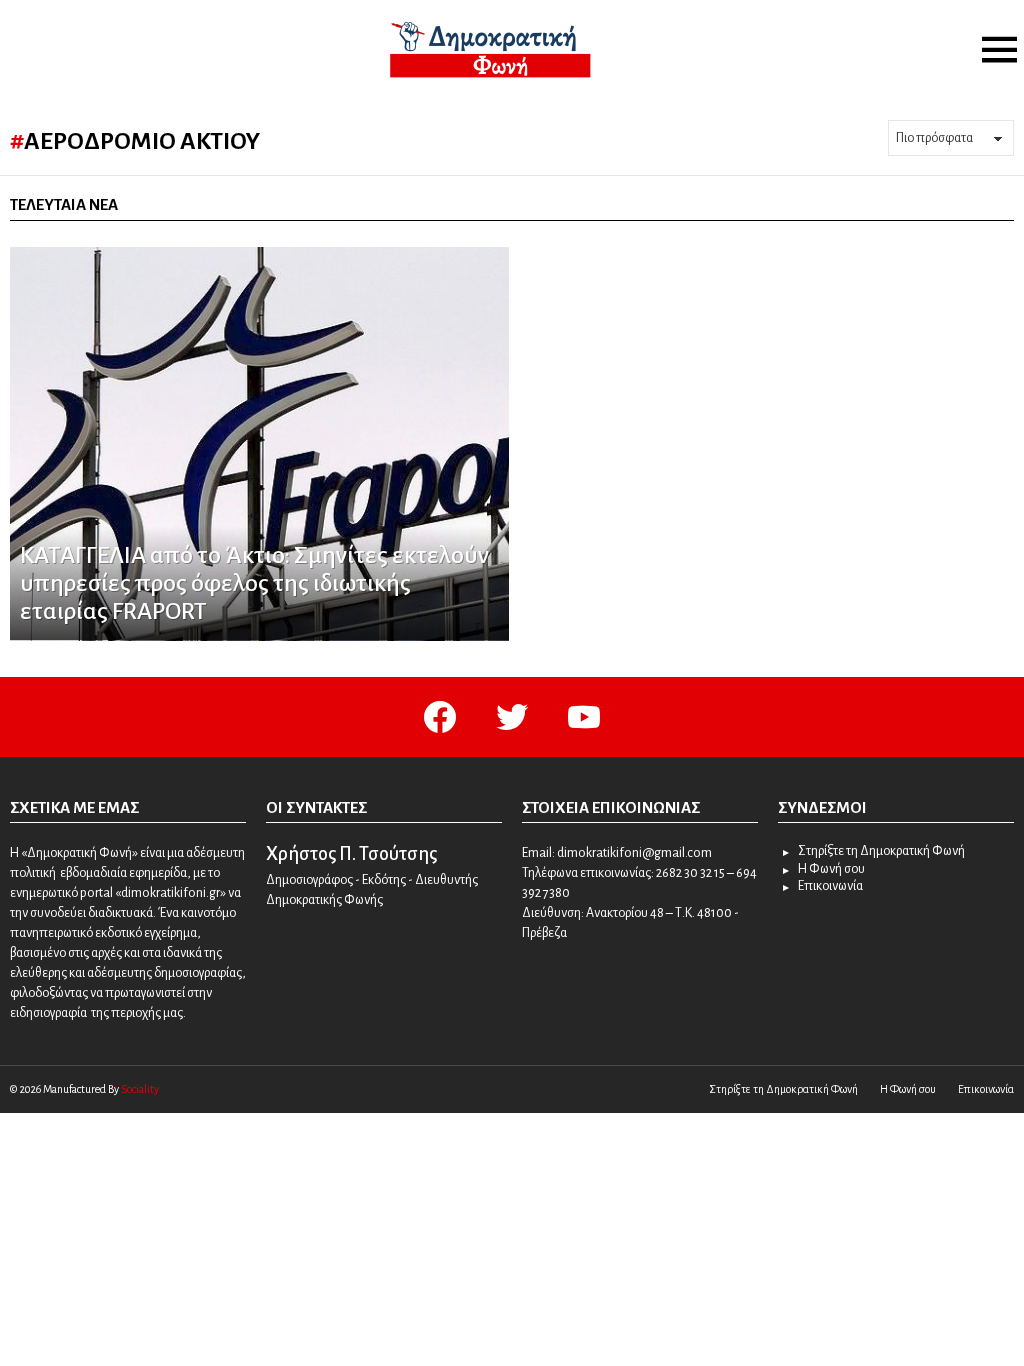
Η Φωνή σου (831, 869)
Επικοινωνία (830, 886)
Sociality (140, 1089)
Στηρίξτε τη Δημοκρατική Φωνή (881, 851)
